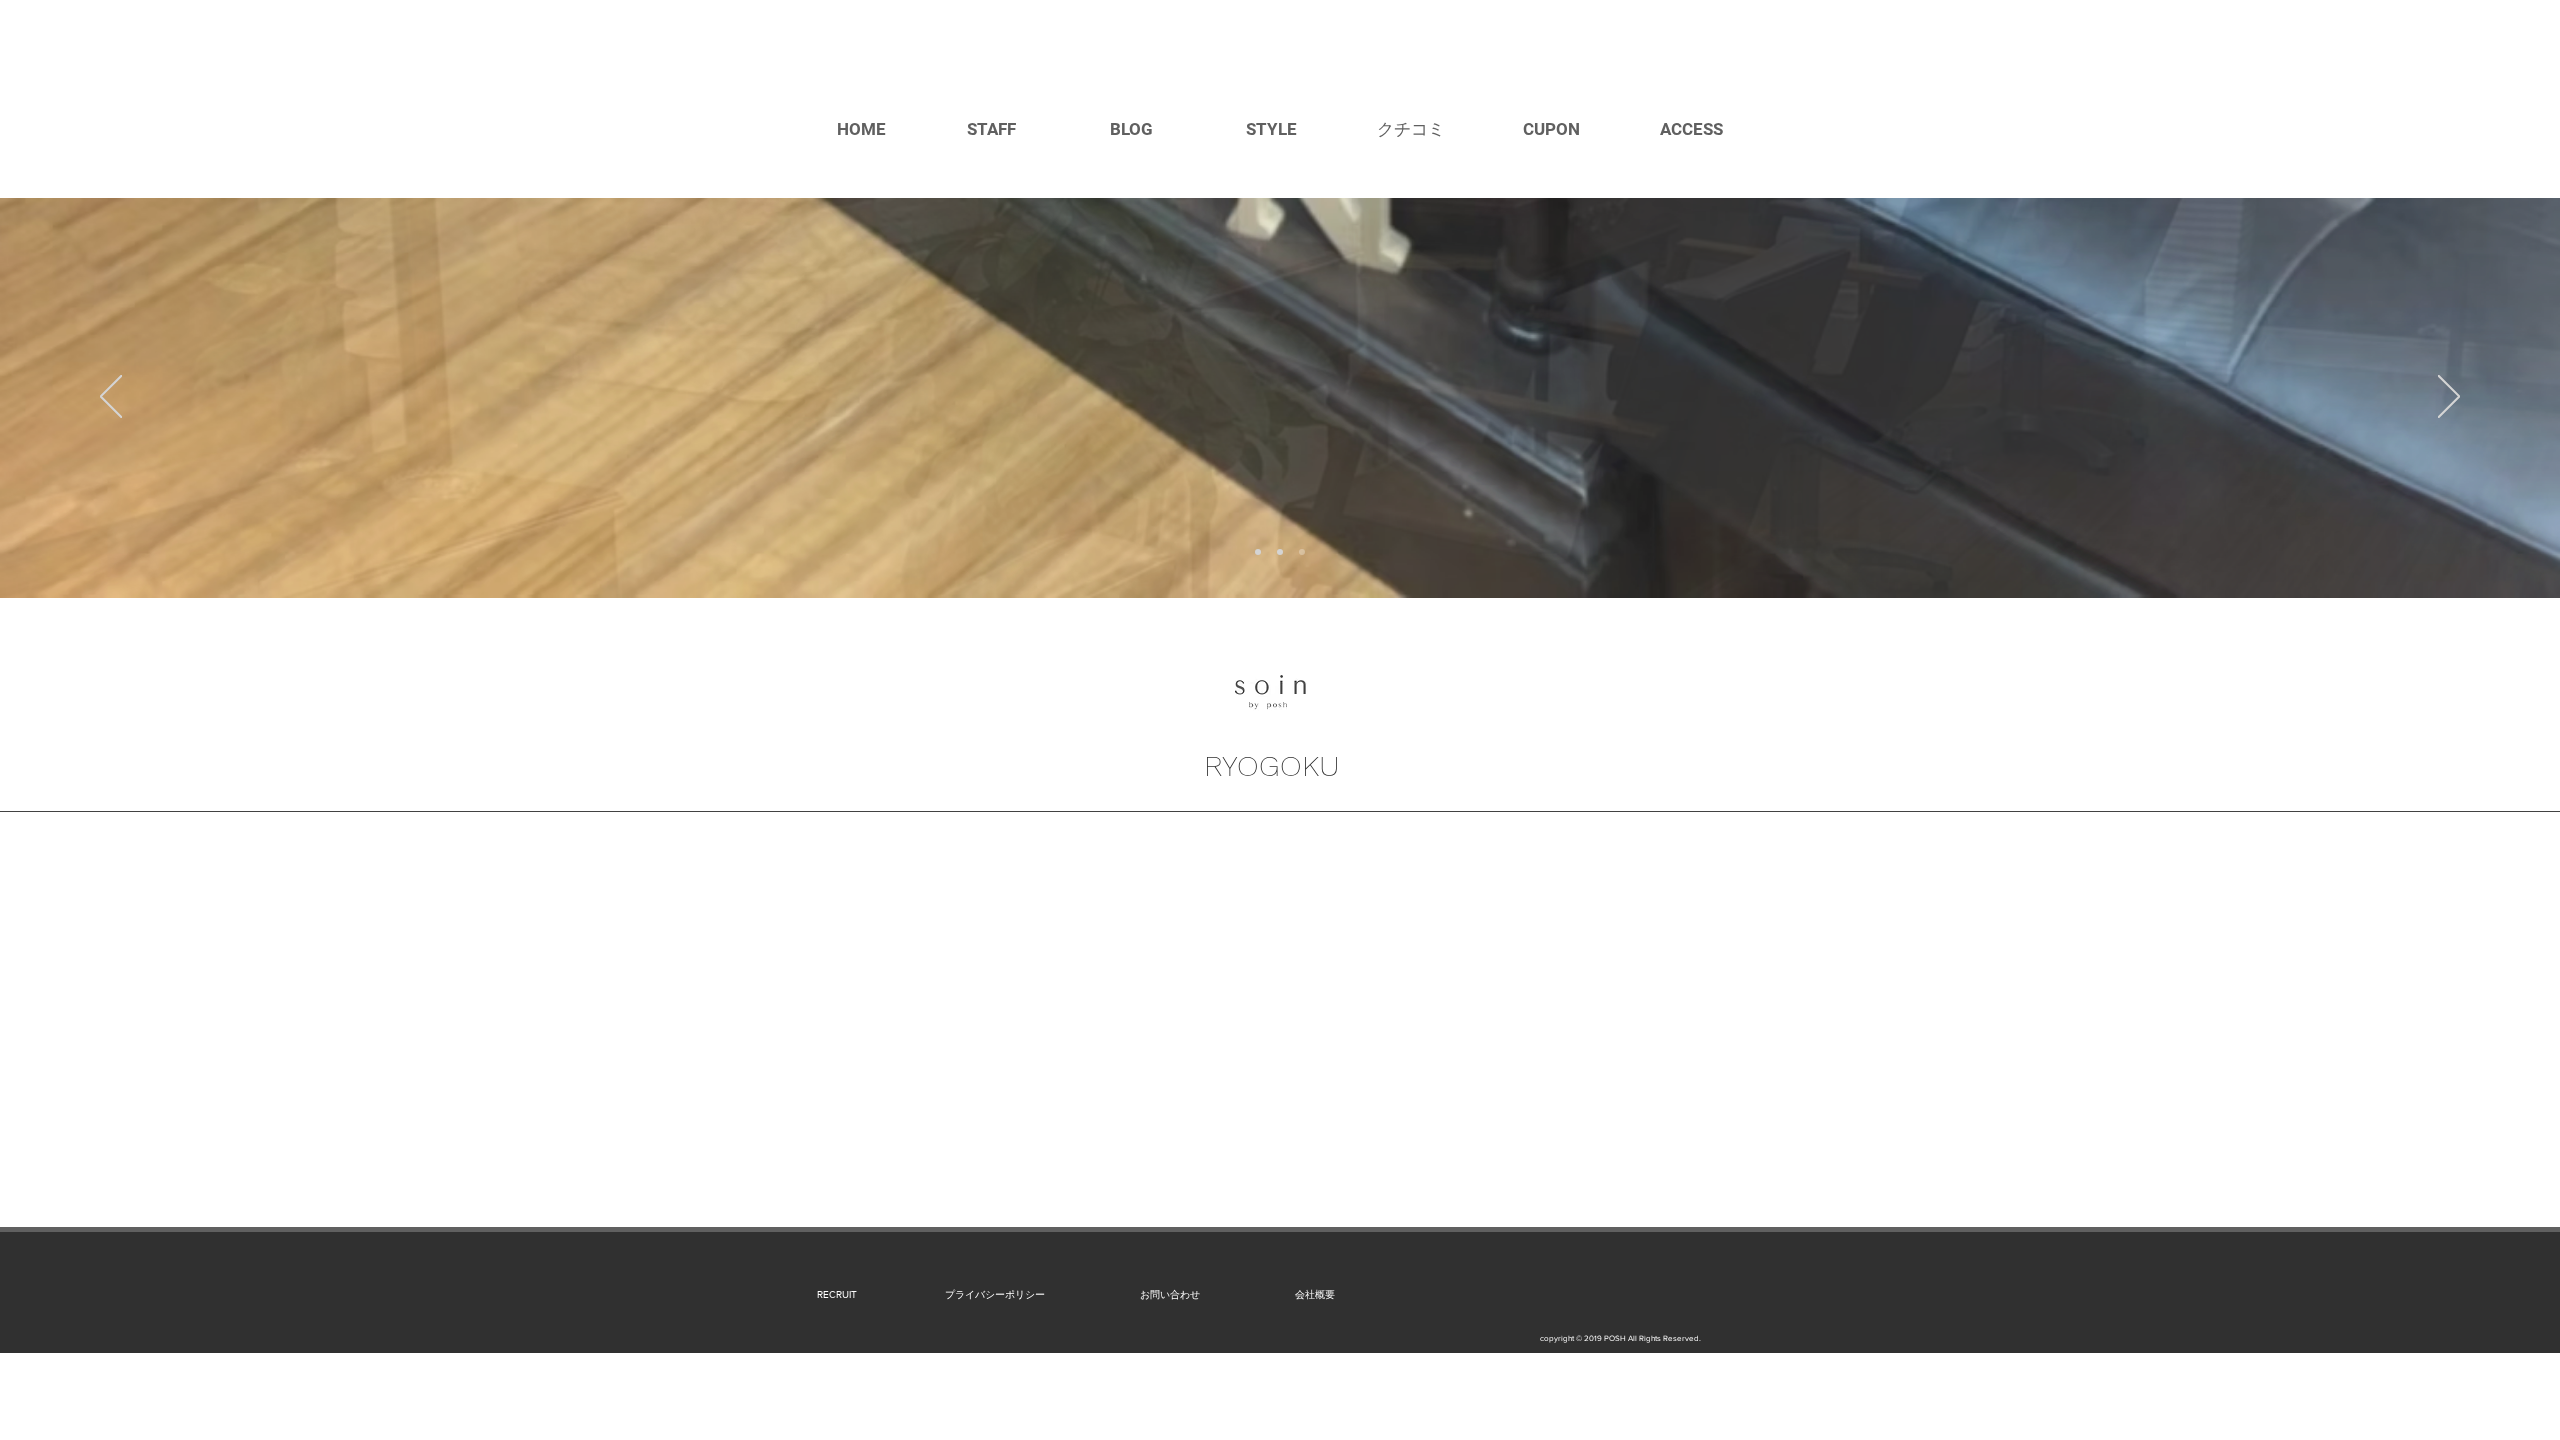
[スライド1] (1258, 552)
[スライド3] (1302, 552)
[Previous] (111, 398)
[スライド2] (1280, 552)
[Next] (2449, 398)
